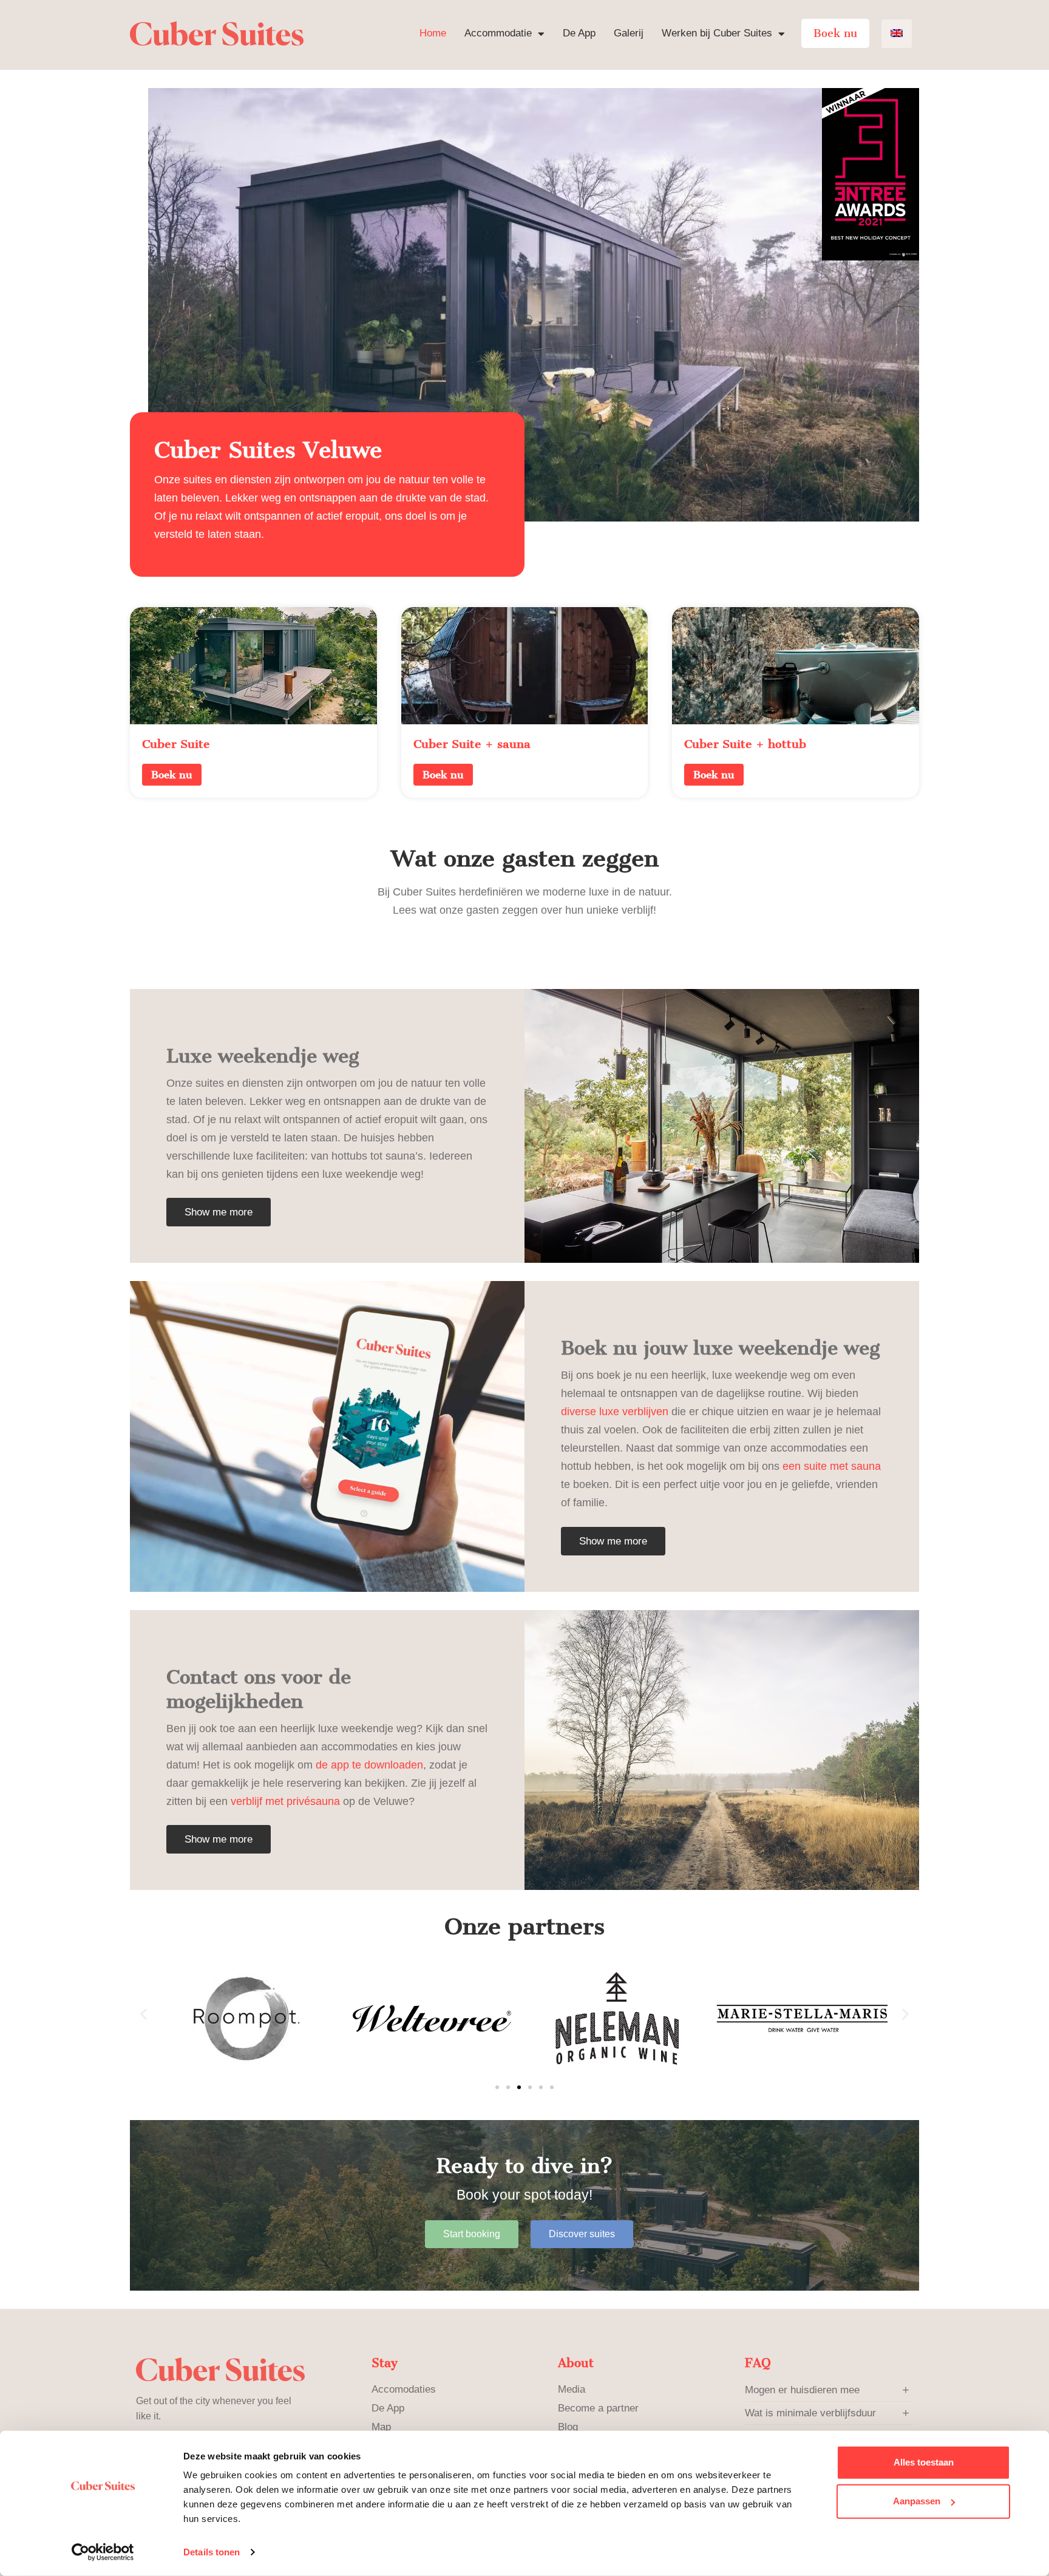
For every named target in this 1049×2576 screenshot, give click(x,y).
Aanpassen (917, 2501)
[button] (144, 2014)
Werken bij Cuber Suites (717, 33)
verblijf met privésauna (285, 1801)
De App (579, 33)
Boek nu (835, 33)
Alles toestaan (924, 2462)
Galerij (629, 33)
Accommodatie (498, 33)
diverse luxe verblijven (615, 1412)
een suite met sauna (832, 1466)
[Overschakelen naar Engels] (897, 34)
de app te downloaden (369, 1765)
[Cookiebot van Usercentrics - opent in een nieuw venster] (103, 2552)
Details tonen (212, 2552)
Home (433, 33)
